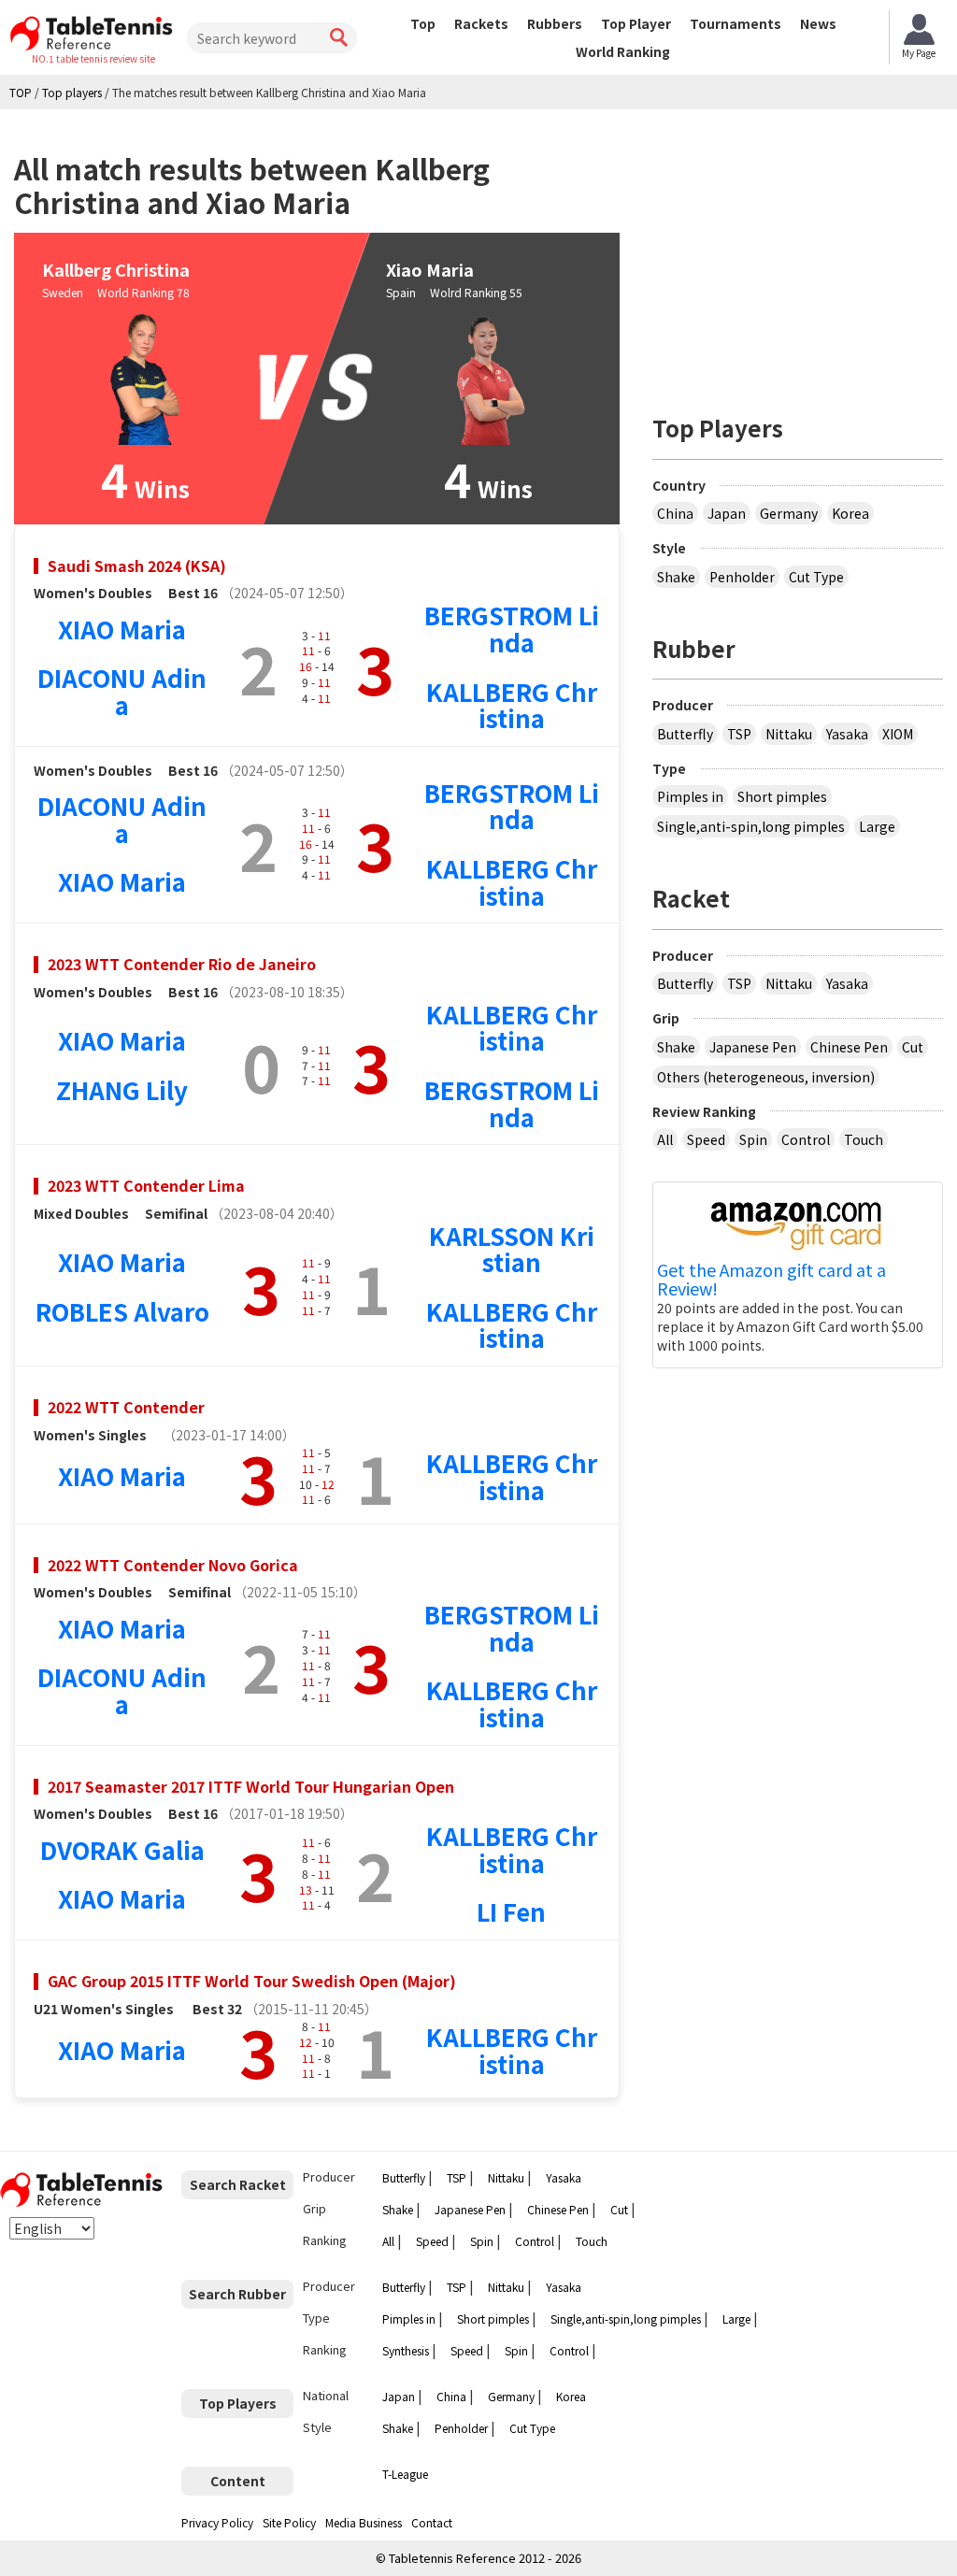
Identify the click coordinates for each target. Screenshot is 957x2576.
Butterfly (685, 734)
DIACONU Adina (122, 691)
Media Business (364, 2522)
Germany (789, 513)
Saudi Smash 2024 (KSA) (137, 565)
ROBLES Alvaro (122, 1311)
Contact (432, 2522)
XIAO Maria (122, 629)
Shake (676, 577)
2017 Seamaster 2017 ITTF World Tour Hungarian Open (251, 1786)
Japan (727, 513)
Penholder (742, 577)
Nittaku (789, 734)
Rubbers (555, 23)
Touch (864, 1139)
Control (806, 1139)
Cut (913, 1047)
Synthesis (406, 2350)
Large (877, 826)
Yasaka (847, 734)
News (818, 23)
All (665, 1139)
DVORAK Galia (122, 1849)
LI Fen (511, 1911)
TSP (739, 734)
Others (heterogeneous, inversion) (766, 1077)
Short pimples (782, 796)
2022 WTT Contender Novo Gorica (173, 1565)
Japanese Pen (753, 1047)
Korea (850, 513)
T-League (405, 2474)
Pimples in (690, 796)
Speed (706, 1139)
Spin (753, 1139)
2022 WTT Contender (126, 1407)
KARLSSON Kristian (512, 1249)
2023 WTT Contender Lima (146, 1185)
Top (423, 23)
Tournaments (736, 23)
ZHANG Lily (122, 1089)
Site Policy (289, 2522)
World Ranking (623, 51)
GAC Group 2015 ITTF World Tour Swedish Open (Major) (252, 1981)
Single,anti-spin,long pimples (751, 826)
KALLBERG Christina (512, 705)
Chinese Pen (849, 1047)
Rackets (481, 23)
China (675, 513)
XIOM (898, 734)
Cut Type (816, 577)
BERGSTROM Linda (512, 628)
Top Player (636, 23)
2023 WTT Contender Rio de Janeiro (182, 964)
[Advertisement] (805, 254)
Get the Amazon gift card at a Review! (771, 1280)
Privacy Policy (217, 2522)
